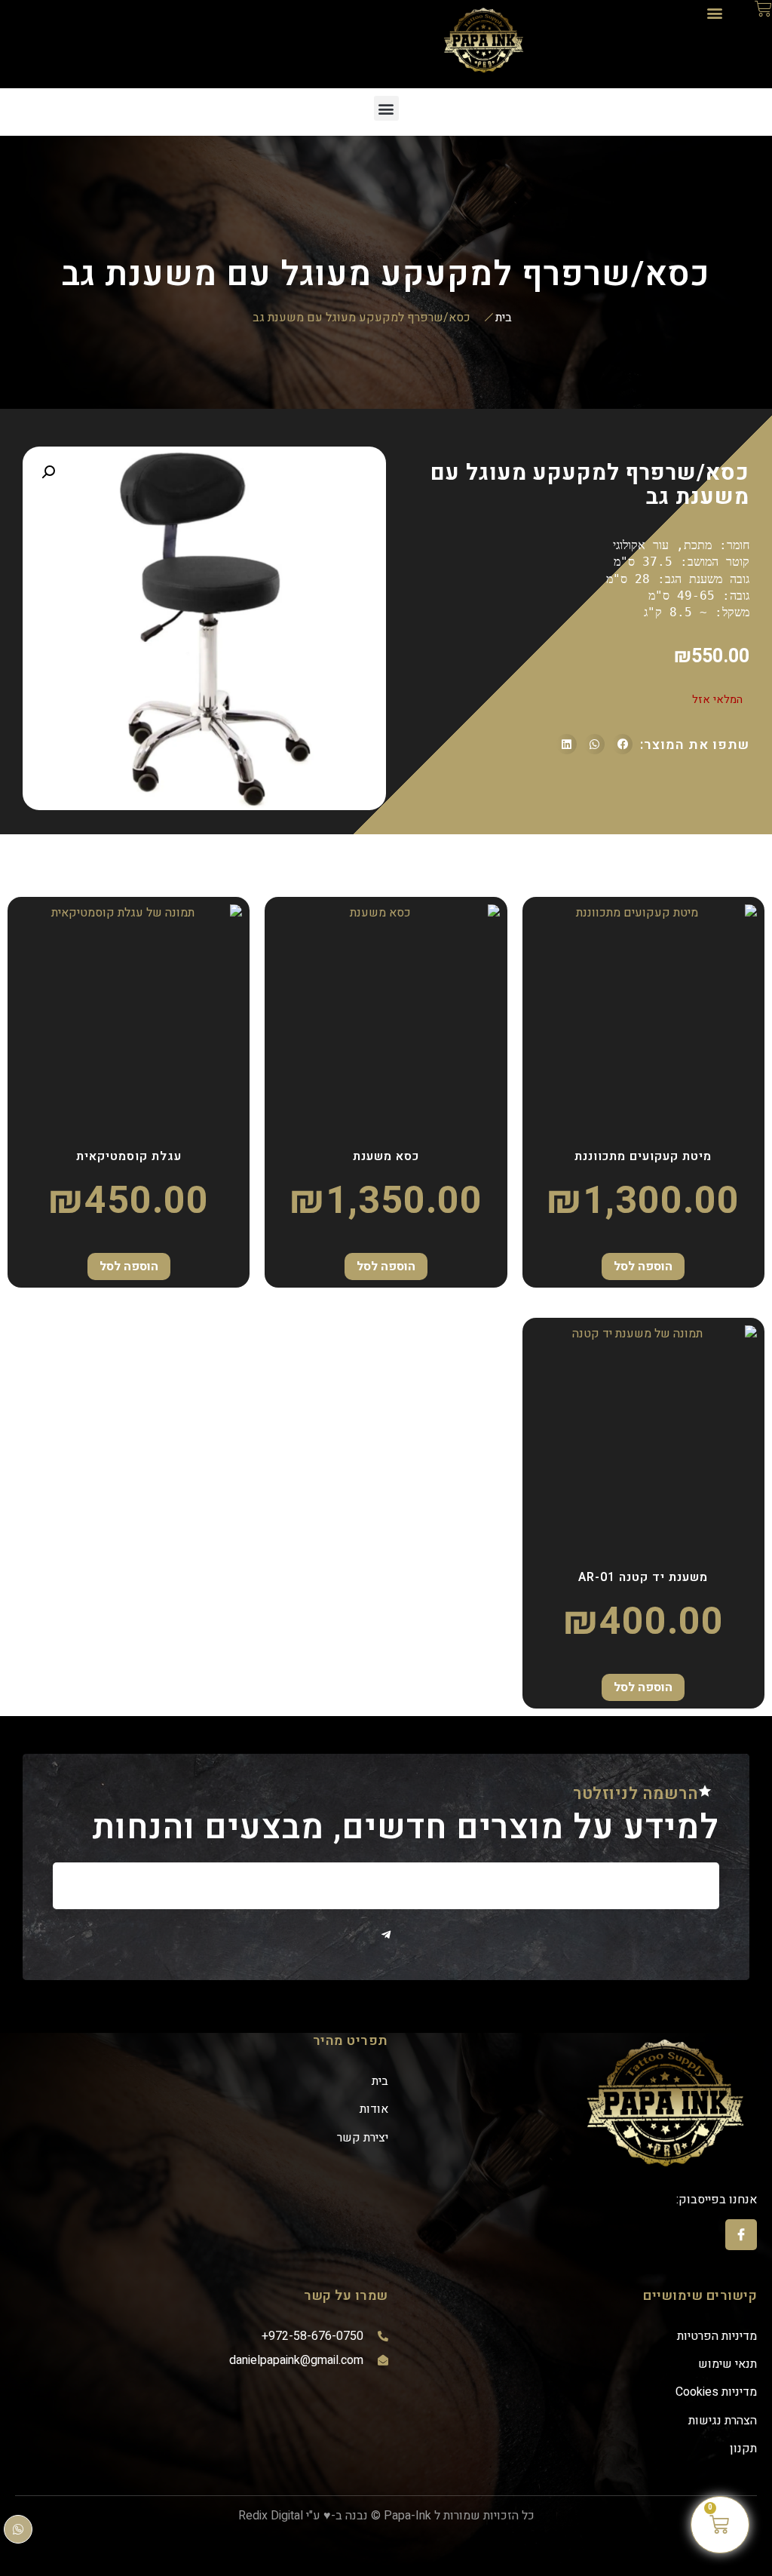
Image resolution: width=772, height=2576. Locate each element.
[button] (714, 12)
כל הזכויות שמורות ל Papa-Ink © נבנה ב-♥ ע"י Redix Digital (386, 2516)
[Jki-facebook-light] (741, 2235)
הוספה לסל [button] (643, 1267)
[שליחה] (386, 1935)
